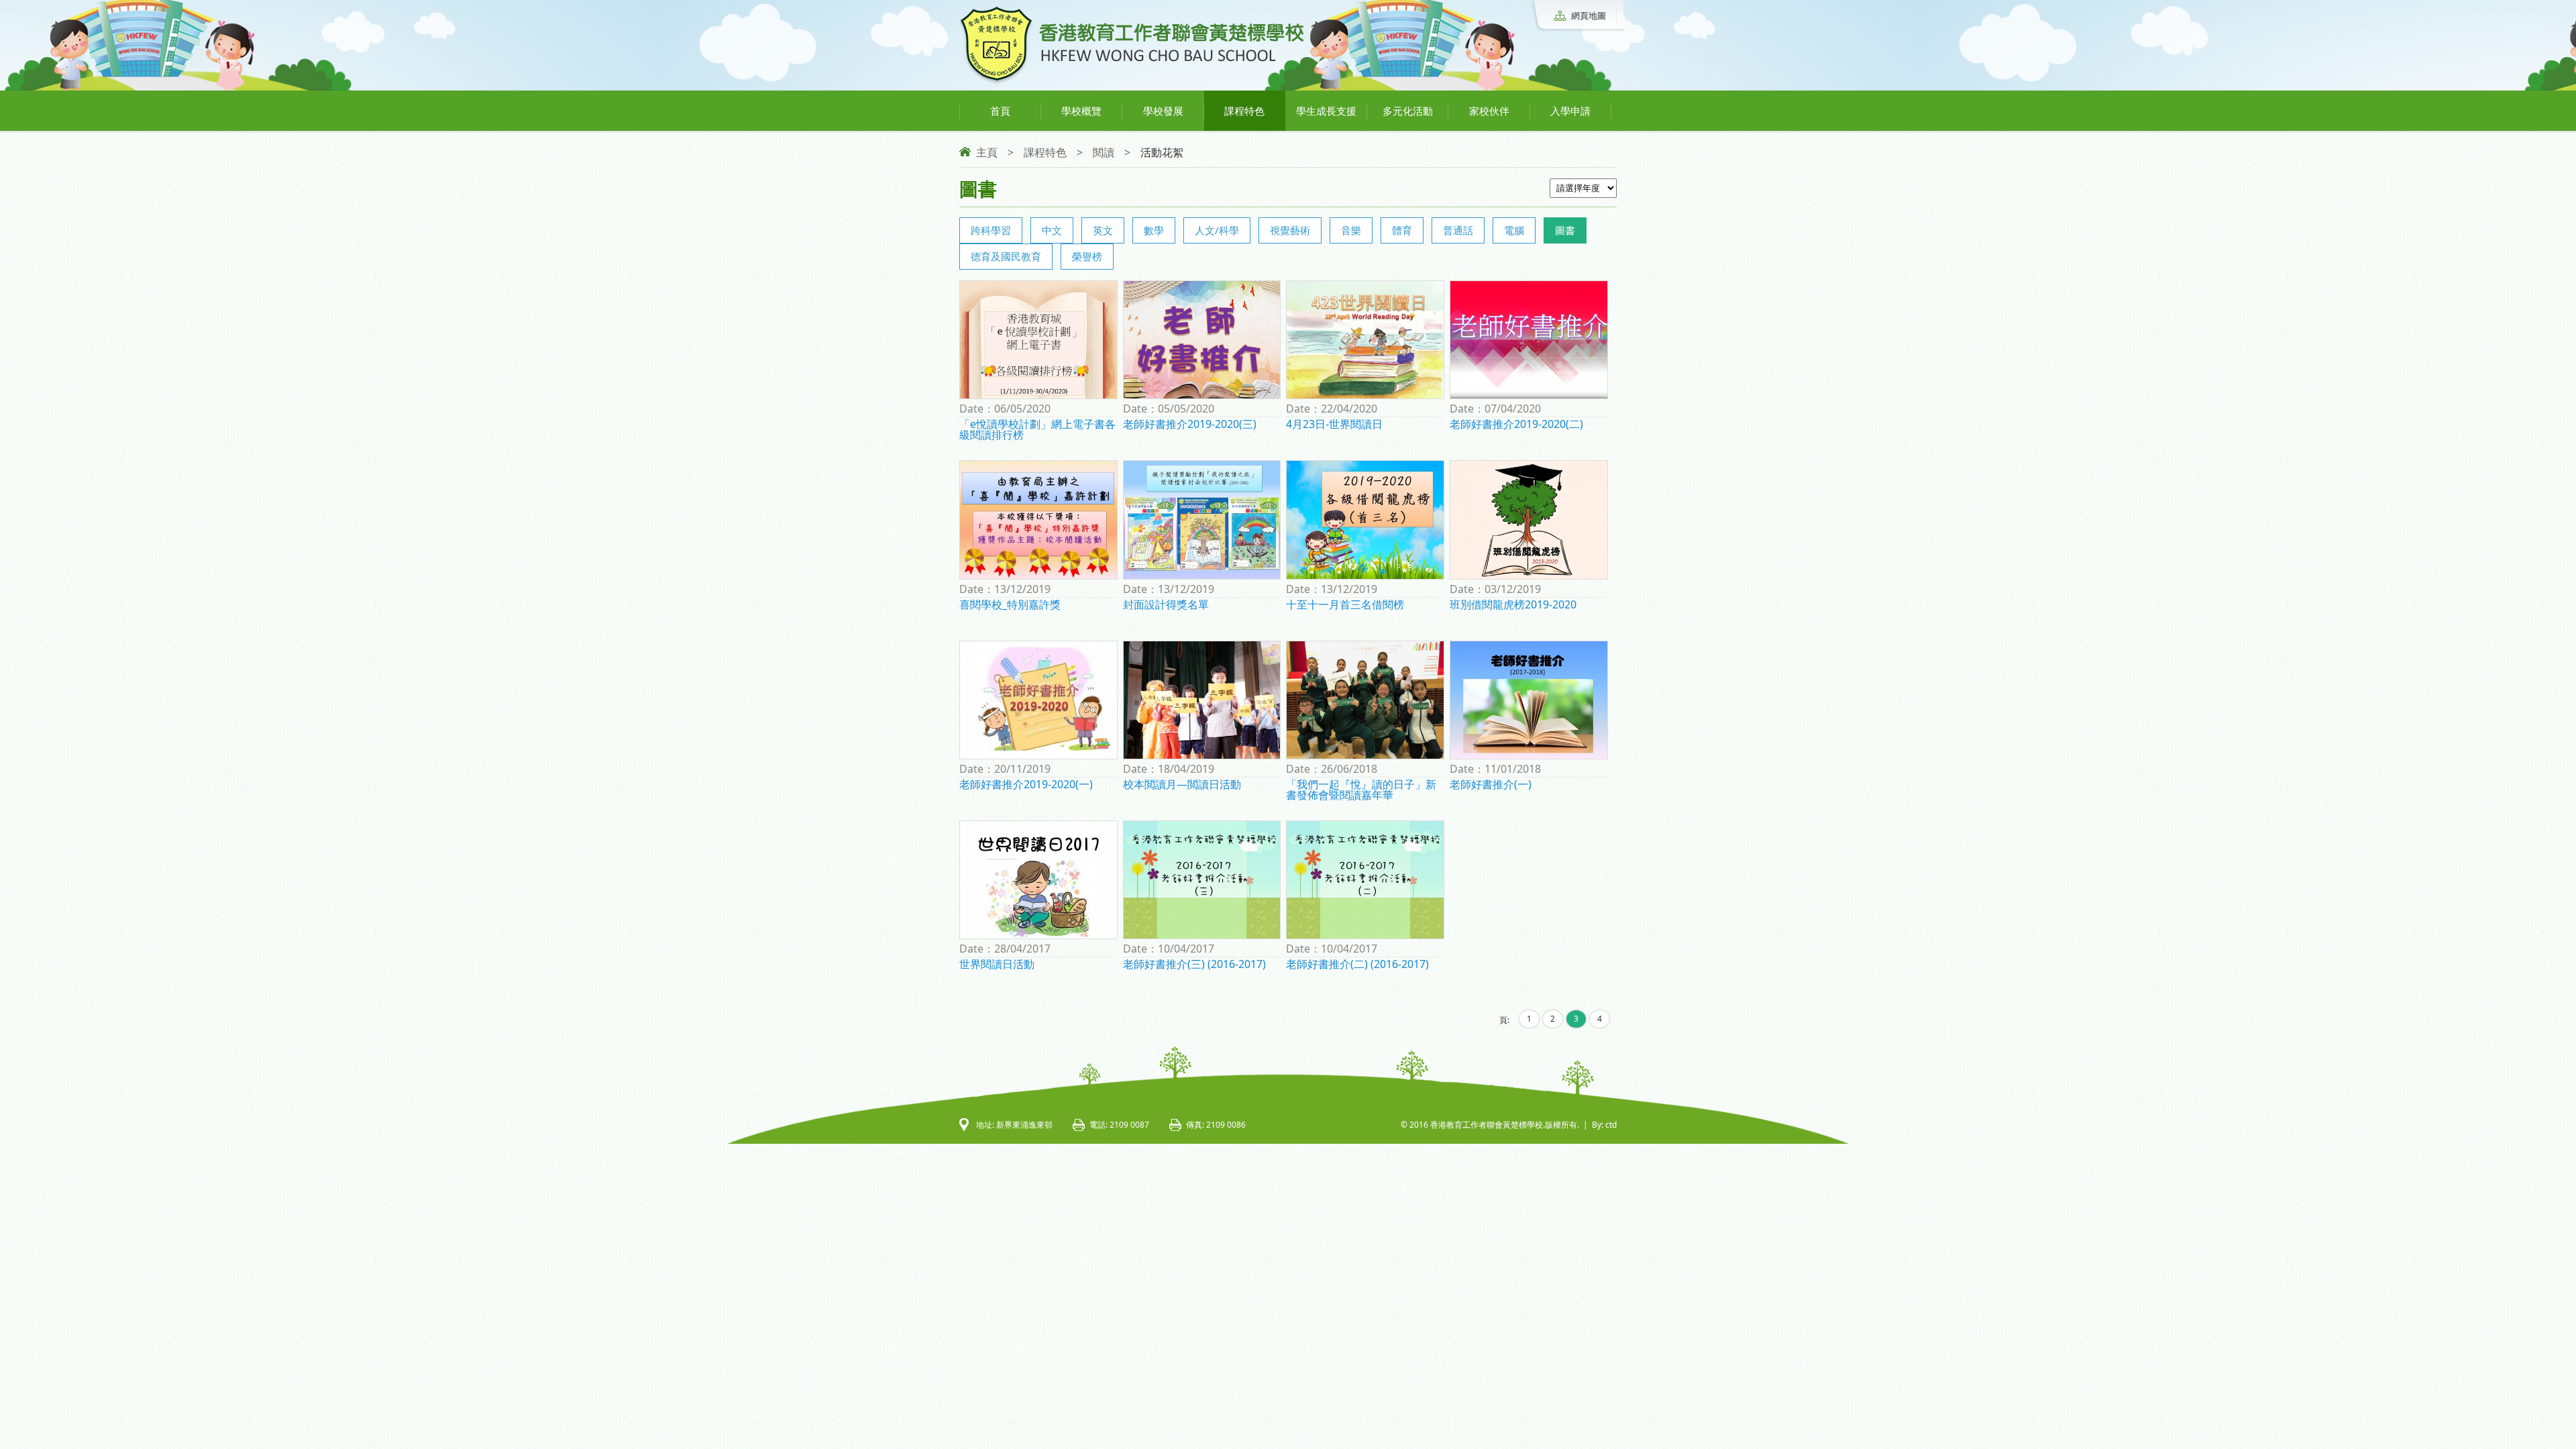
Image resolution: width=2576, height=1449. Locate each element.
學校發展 (1163, 111)
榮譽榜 (1087, 256)
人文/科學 (1217, 230)
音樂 (1351, 230)
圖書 (1565, 230)
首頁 (1000, 111)
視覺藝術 (1290, 230)
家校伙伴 (1489, 111)
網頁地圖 (1589, 15)
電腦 (1514, 230)
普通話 (1458, 230)
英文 (1103, 230)
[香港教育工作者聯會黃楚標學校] (1132, 82)
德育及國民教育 (1006, 256)
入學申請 (1570, 111)
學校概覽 (1081, 111)
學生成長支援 (1326, 111)
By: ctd (1604, 1125)
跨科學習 (991, 230)
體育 (1402, 230)
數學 (1154, 230)
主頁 (987, 152)
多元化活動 (1408, 111)
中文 (1052, 230)
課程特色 (1244, 111)
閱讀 (1104, 152)
